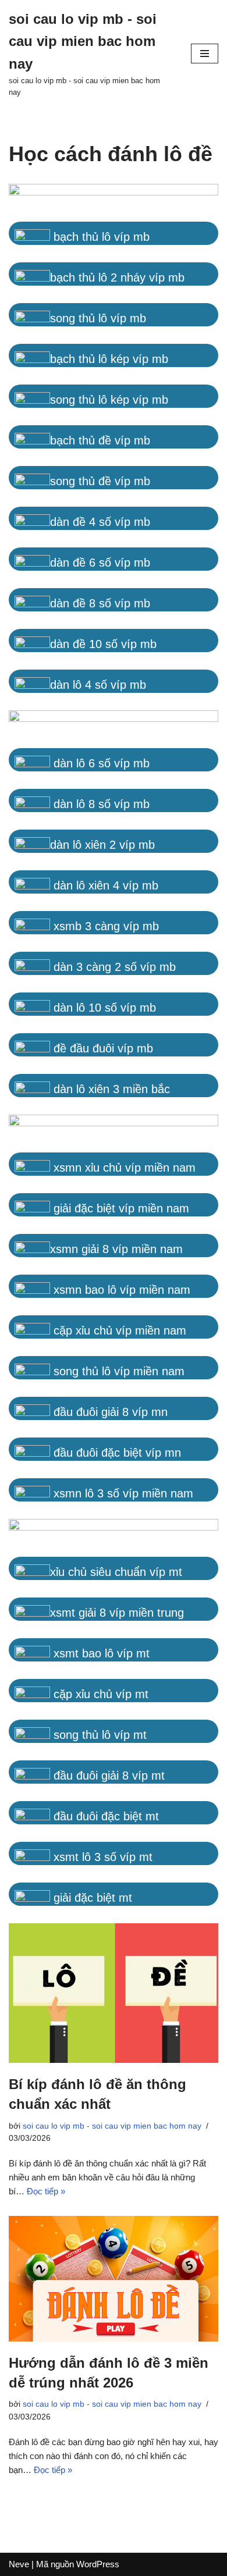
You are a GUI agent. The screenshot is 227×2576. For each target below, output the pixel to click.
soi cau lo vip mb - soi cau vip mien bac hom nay (112, 2126)
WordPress (98, 2564)
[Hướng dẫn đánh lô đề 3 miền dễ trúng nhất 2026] (114, 2279)
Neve (19, 2564)
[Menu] (205, 54)
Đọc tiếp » (46, 2191)
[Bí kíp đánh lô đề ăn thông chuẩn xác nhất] (114, 1993)
